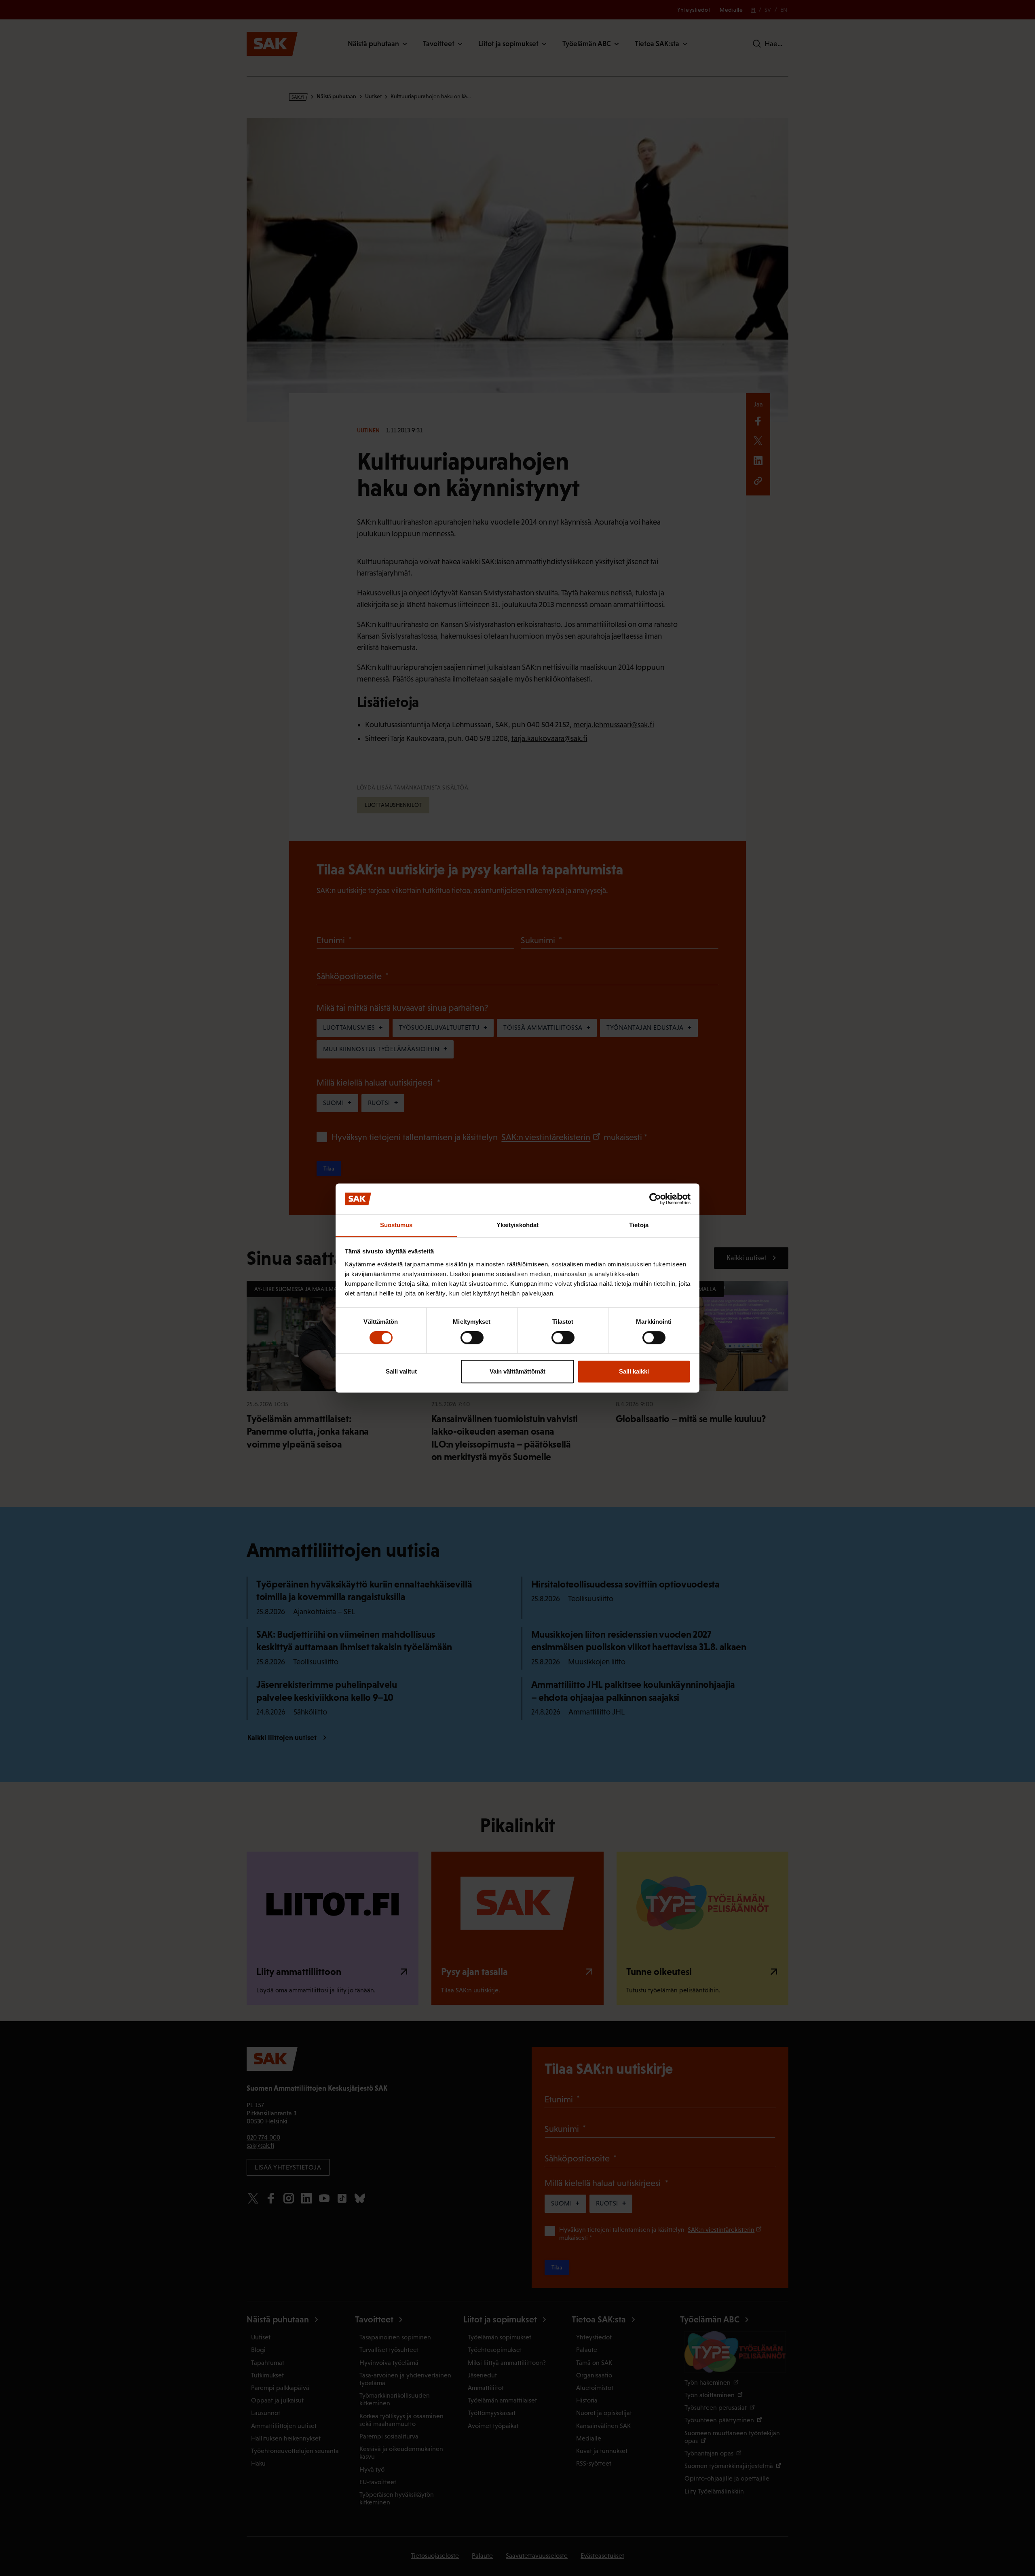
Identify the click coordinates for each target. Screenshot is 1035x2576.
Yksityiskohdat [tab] (517, 1225)
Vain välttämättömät (517, 1371)
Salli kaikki (634, 1371)
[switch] (472, 1338)
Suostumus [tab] (396, 1225)
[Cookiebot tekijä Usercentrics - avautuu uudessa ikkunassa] (655, 1199)
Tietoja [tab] (639, 1225)
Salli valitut (401, 1371)
